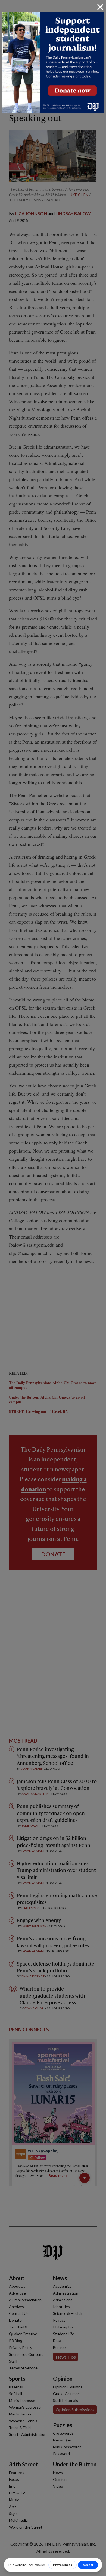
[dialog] (53, 1288)
